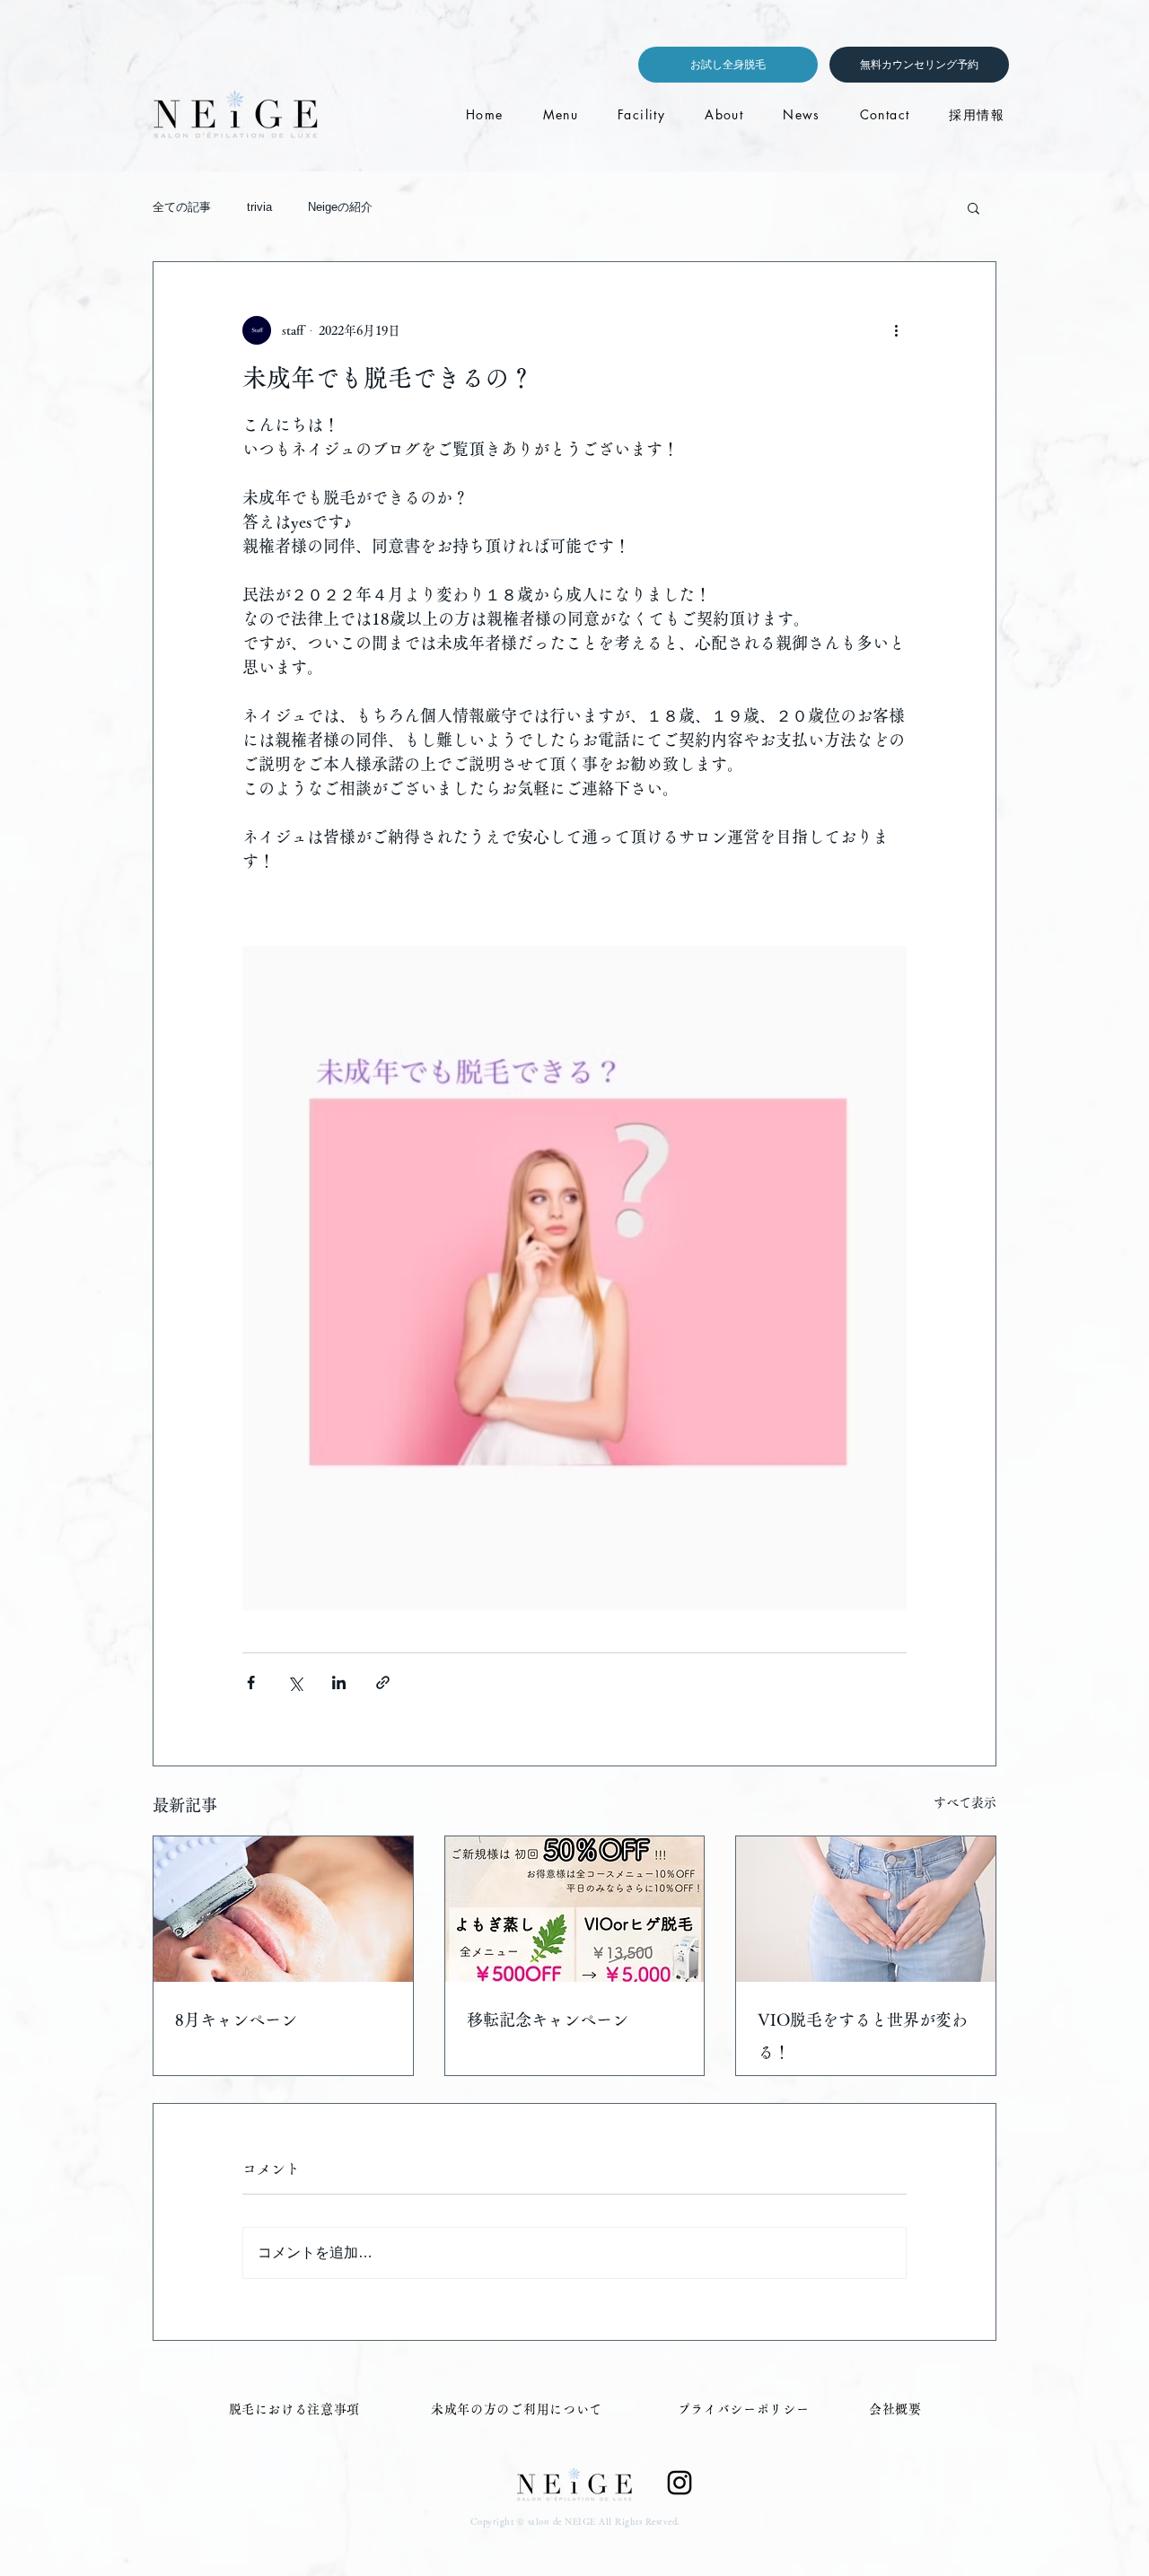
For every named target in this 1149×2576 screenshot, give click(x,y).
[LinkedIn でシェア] (339, 1682)
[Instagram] (680, 2483)
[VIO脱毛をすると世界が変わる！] (866, 1909)
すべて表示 (965, 1802)
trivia (259, 207)
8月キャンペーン (236, 2020)
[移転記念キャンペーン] (575, 1909)
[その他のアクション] (896, 330)
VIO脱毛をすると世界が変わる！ (863, 2036)
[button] (974, 207)
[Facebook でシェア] (251, 1682)
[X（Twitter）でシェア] (295, 1682)
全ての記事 (182, 207)
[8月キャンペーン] (283, 1909)
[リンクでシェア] (383, 1682)
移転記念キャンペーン (548, 2020)
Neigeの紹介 (340, 207)
